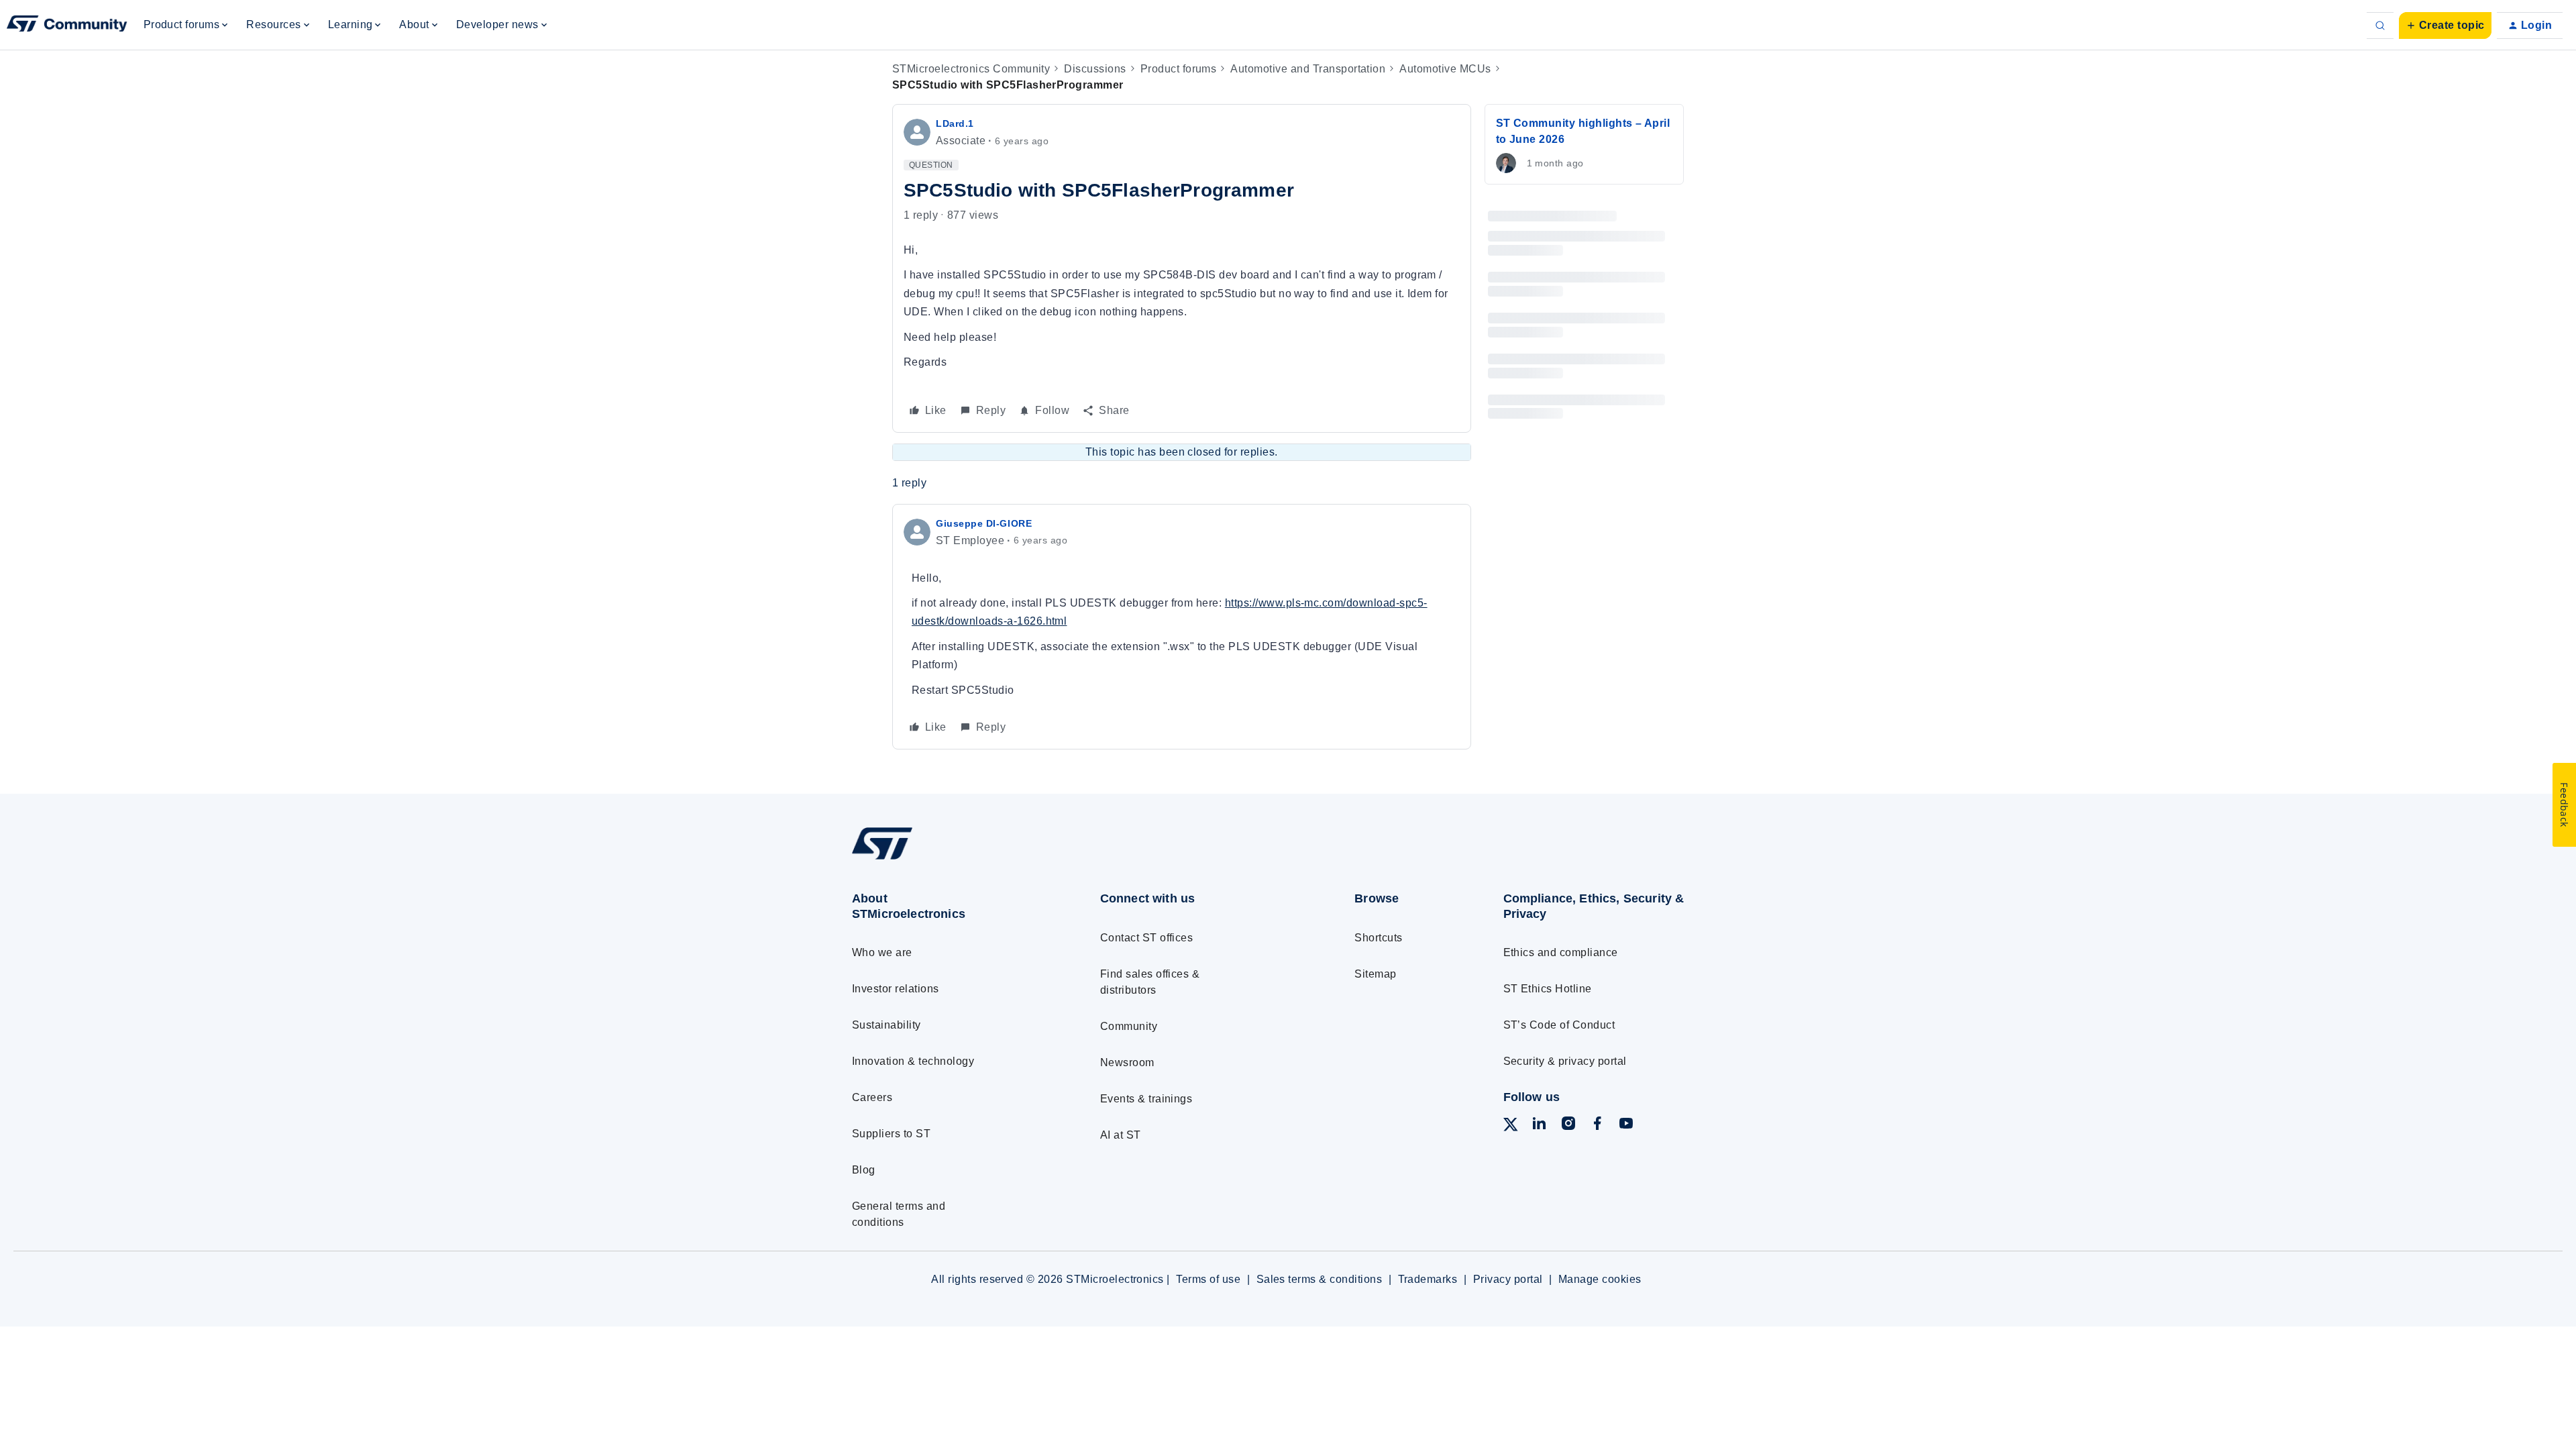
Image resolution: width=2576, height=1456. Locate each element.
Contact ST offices (1147, 938)
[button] (2445, 25)
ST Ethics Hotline (1548, 989)
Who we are (882, 952)
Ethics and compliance (1561, 952)
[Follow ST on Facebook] (1597, 1126)
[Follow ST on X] (1511, 1127)
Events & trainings (1146, 1099)
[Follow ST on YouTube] (1626, 1126)
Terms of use (1208, 1279)
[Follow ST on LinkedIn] (1539, 1126)
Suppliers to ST (891, 1134)
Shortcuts (1378, 938)
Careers (872, 1097)
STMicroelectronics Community (971, 69)
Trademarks (1428, 1279)
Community (1129, 1026)
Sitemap (1375, 974)
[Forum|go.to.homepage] (67, 25)
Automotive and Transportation (1308, 69)
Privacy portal (1508, 1279)
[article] (1182, 627)
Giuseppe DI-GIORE (984, 523)
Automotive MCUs (1445, 69)
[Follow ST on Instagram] (1568, 1126)
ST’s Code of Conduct (1559, 1025)
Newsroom (1127, 1062)
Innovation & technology (913, 1061)
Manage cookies (1600, 1279)
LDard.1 (955, 123)
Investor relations (896, 989)
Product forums (1179, 69)
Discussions (1095, 69)
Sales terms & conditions (1320, 1279)
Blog (864, 1170)
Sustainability (887, 1025)
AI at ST (1121, 1135)
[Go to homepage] (951, 859)
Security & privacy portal (1565, 1061)
